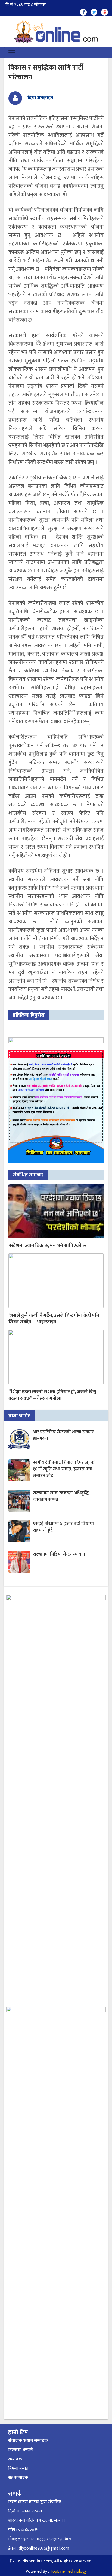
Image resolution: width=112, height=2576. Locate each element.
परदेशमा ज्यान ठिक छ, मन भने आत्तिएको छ (47, 1246)
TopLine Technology (68, 2572)
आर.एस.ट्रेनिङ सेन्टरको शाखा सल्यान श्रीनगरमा (64, 1435)
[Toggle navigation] (12, 53)
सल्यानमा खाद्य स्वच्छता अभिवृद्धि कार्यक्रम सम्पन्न (61, 1496)
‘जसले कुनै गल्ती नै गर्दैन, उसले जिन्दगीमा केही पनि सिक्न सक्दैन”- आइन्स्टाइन (54, 1319)
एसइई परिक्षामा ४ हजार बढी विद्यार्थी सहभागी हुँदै (63, 1527)
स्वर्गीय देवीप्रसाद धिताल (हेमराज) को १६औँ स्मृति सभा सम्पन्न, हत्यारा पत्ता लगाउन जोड (64, 1469)
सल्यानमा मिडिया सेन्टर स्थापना (59, 1554)
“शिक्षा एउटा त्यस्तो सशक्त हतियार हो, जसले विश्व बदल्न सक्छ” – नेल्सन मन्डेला (52, 1395)
